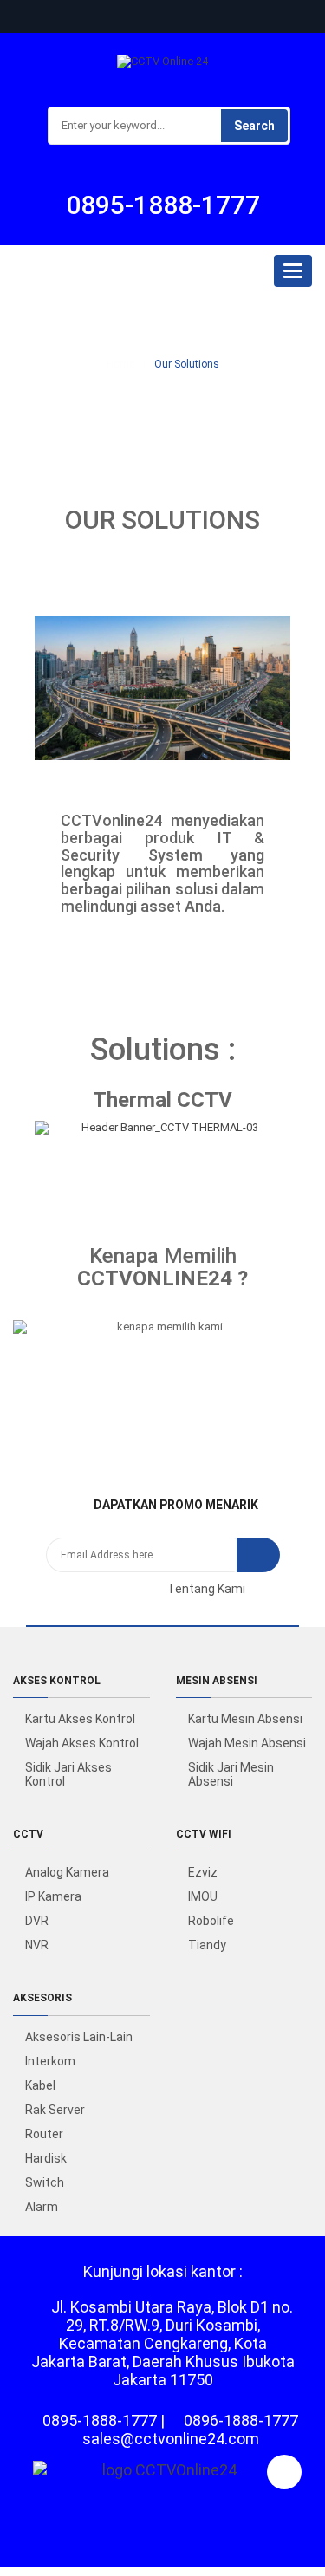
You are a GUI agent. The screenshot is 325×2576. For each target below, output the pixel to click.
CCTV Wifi (204, 1834)
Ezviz (203, 1872)
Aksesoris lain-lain (79, 2037)
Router (44, 2134)
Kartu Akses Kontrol (80, 1719)
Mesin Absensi (217, 1681)
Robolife (211, 1921)
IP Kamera (53, 1896)
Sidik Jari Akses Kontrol (68, 1774)
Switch (45, 2182)
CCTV (28, 1834)
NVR (37, 1945)
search (254, 126)
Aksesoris (42, 1998)
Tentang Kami (206, 1589)
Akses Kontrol (57, 1681)
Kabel (40, 2085)
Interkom (50, 2061)
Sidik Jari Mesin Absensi (231, 1774)
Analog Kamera (67, 1872)
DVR (37, 1921)
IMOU (203, 1896)
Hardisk (46, 2158)
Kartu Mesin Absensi (245, 1719)
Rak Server (55, 2110)
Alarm (42, 2207)
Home (120, 364)
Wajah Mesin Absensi (247, 1743)
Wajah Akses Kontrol (82, 1743)
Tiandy (207, 1945)
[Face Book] (85, 1589)
